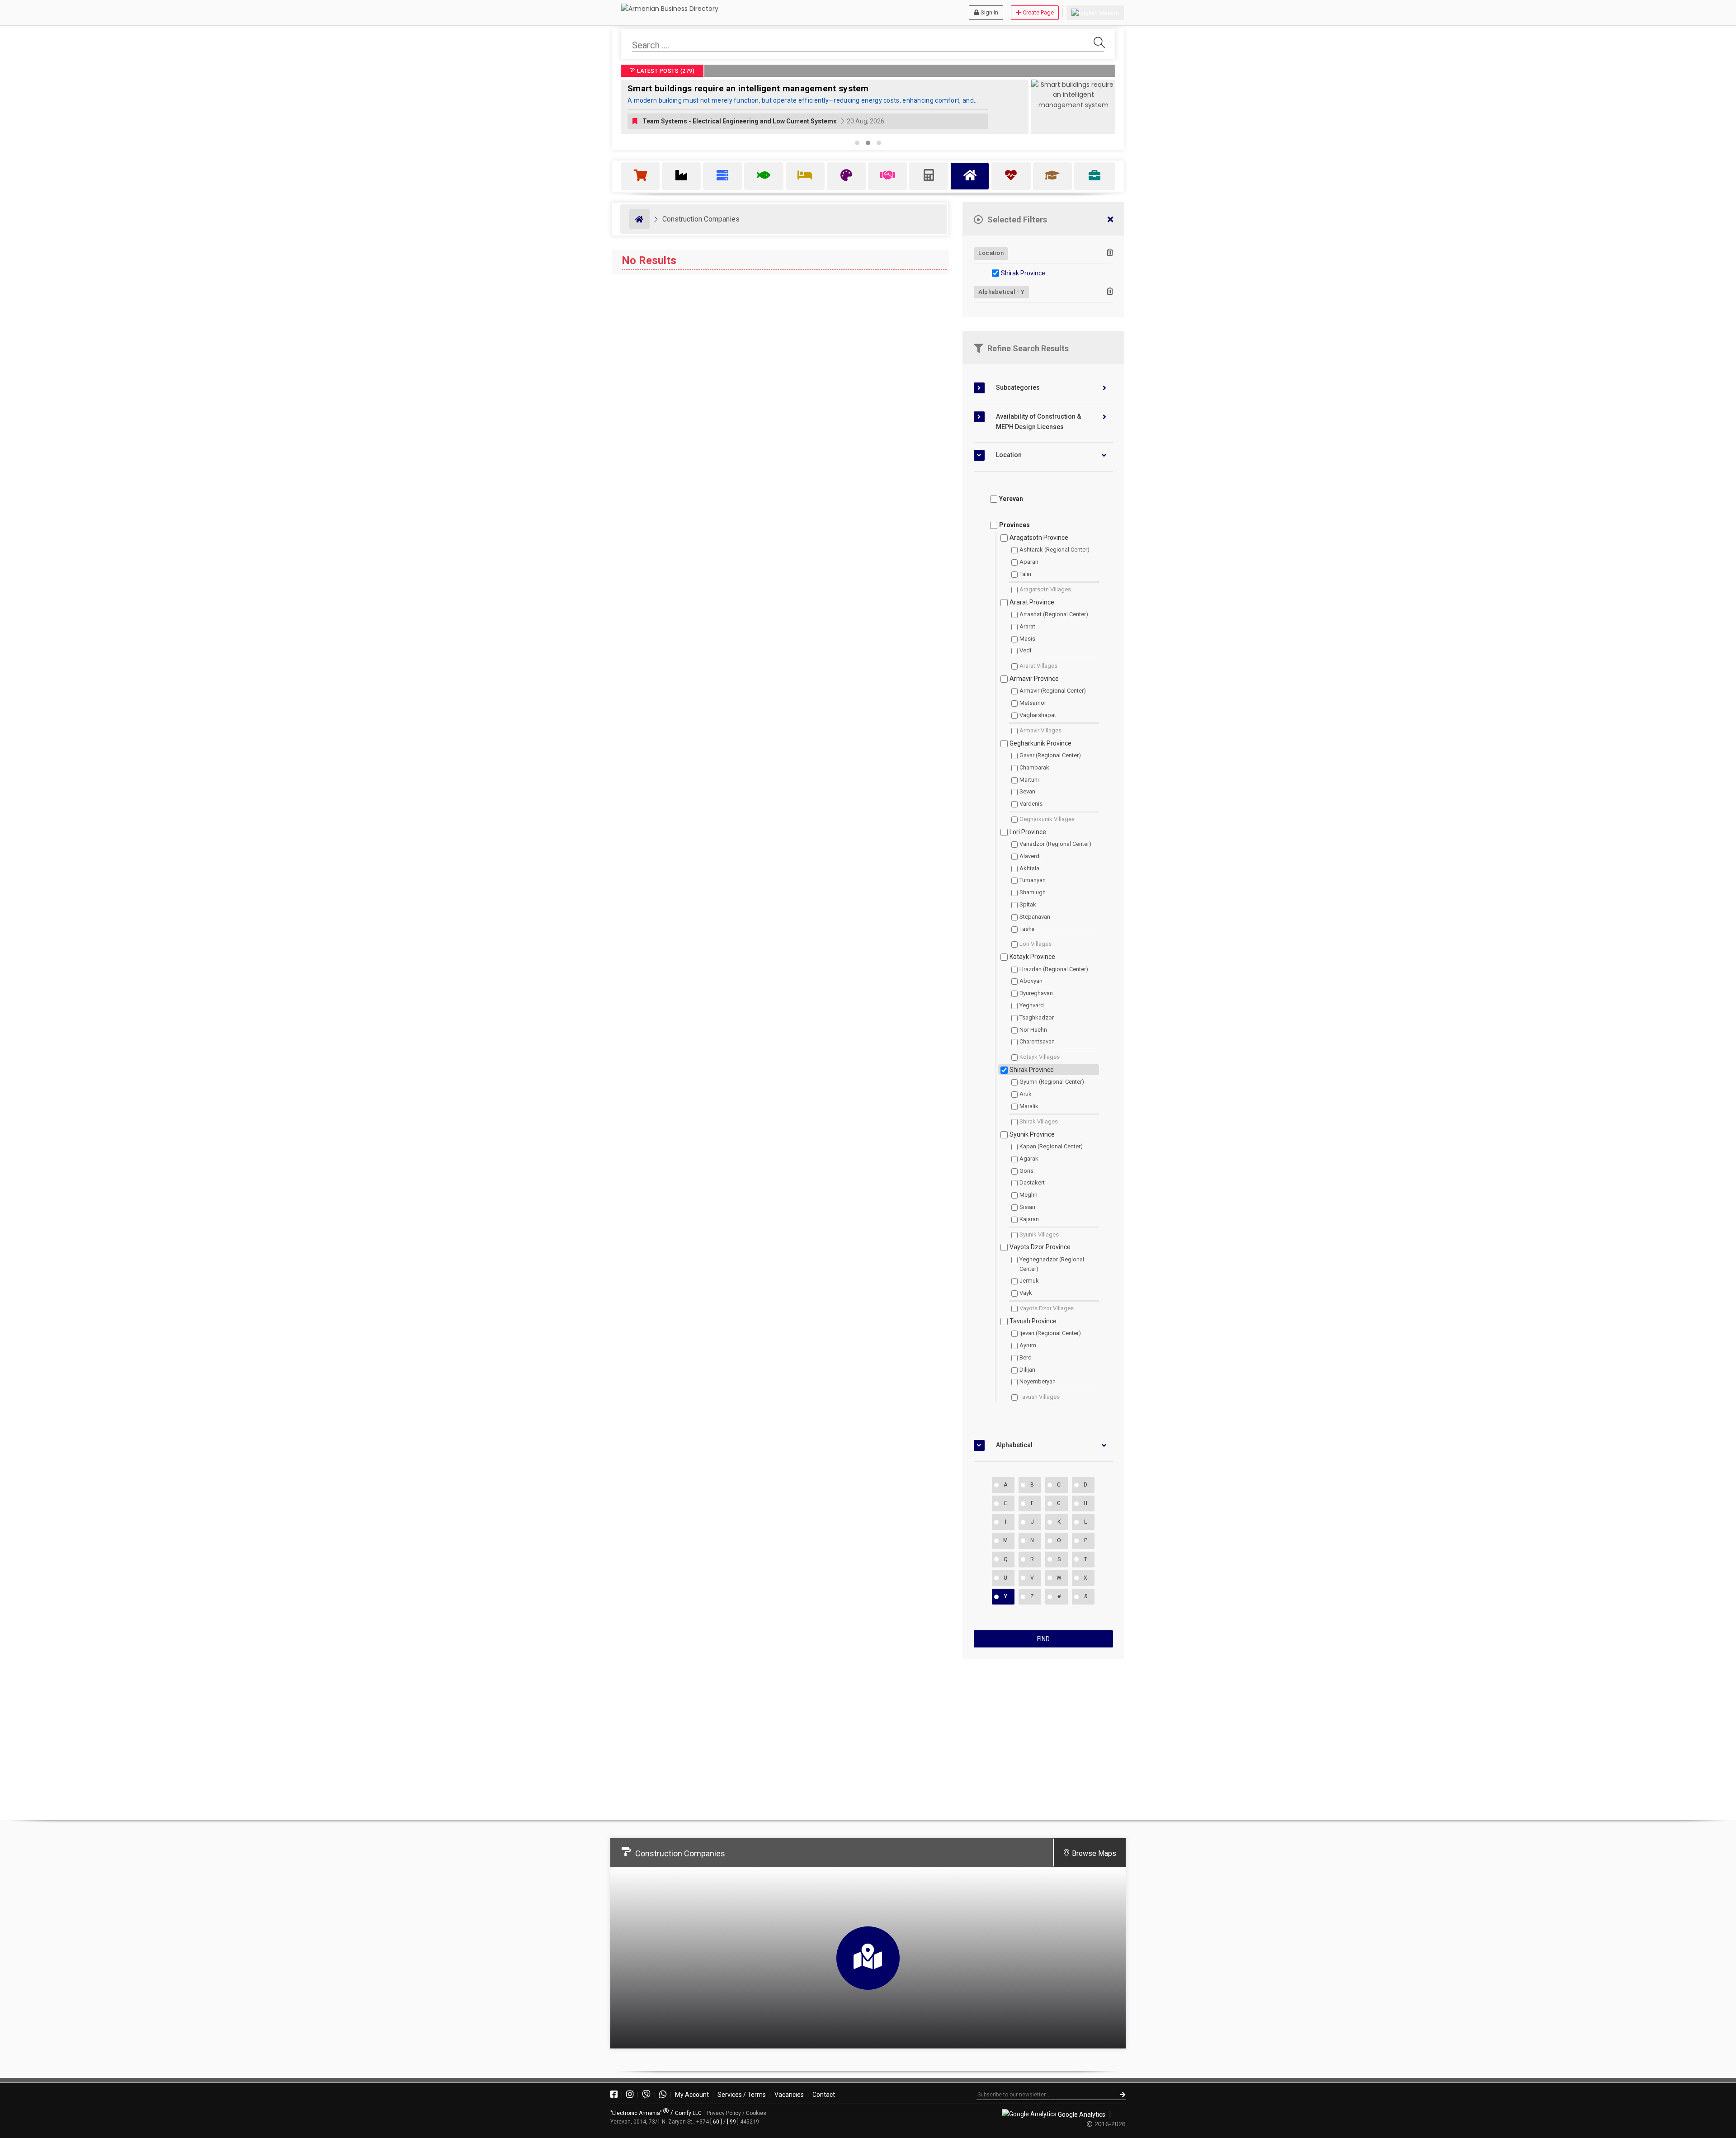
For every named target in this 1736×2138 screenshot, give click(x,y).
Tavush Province (1033, 1321)
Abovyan (1031, 981)
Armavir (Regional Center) (1053, 691)
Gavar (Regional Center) (1050, 755)
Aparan (1029, 562)
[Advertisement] (1043, 1736)
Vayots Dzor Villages (1047, 1308)
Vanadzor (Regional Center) (1055, 844)
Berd (1026, 1357)
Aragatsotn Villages (1045, 589)
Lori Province (1028, 832)
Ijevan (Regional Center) (1050, 1333)
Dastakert (1032, 1182)
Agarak (1029, 1159)
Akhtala (1029, 868)
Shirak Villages (1039, 1121)
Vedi (1025, 650)
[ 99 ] (733, 2122)
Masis (1027, 639)
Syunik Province (1032, 1134)
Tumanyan (1033, 880)
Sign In (989, 12)
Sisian (1027, 1207)
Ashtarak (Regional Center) (1054, 550)
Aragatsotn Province (1039, 538)
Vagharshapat (1038, 715)
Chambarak (1034, 767)
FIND (1043, 1639)
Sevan (1027, 791)
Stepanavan (1035, 917)
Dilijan (1027, 1370)
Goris (1026, 1171)
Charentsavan (1037, 1041)
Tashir (1027, 929)
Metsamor (1033, 703)
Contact (824, 2095)
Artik (1026, 1094)
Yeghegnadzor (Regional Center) (1052, 1264)
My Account (692, 2095)
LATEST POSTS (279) (665, 71)
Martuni (1029, 780)
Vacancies (789, 2095)
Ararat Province (1032, 602)
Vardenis (1031, 804)
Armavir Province (1034, 679)
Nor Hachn (1033, 1030)
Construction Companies (701, 219)
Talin (1025, 574)
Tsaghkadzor (1037, 1017)
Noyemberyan (1038, 1381)
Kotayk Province (1032, 957)
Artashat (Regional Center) (1054, 614)
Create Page (1038, 12)
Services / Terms (742, 2095)
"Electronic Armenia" (637, 2113)
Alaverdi (1030, 856)
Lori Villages (1035, 944)
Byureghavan (1036, 993)
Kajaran (1029, 1219)
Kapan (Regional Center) (1051, 1146)
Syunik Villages (1039, 1234)
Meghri (1028, 1195)
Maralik (1029, 1106)
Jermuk (1029, 1281)
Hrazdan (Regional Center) (1054, 969)
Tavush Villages (1040, 1397)
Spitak (1028, 904)
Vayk (1026, 1293)
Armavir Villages (1040, 730)
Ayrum (1028, 1345)
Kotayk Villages (1040, 1057)
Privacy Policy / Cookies (736, 2113)
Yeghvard (1032, 1005)
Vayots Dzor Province (1040, 1247)
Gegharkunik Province (1040, 743)
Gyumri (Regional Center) (1052, 1082)
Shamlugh (1033, 892)
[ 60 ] (716, 2122)
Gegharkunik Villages (1047, 819)
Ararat (1027, 626)
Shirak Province (1023, 273)
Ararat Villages (1038, 666)
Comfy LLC (688, 2113)
